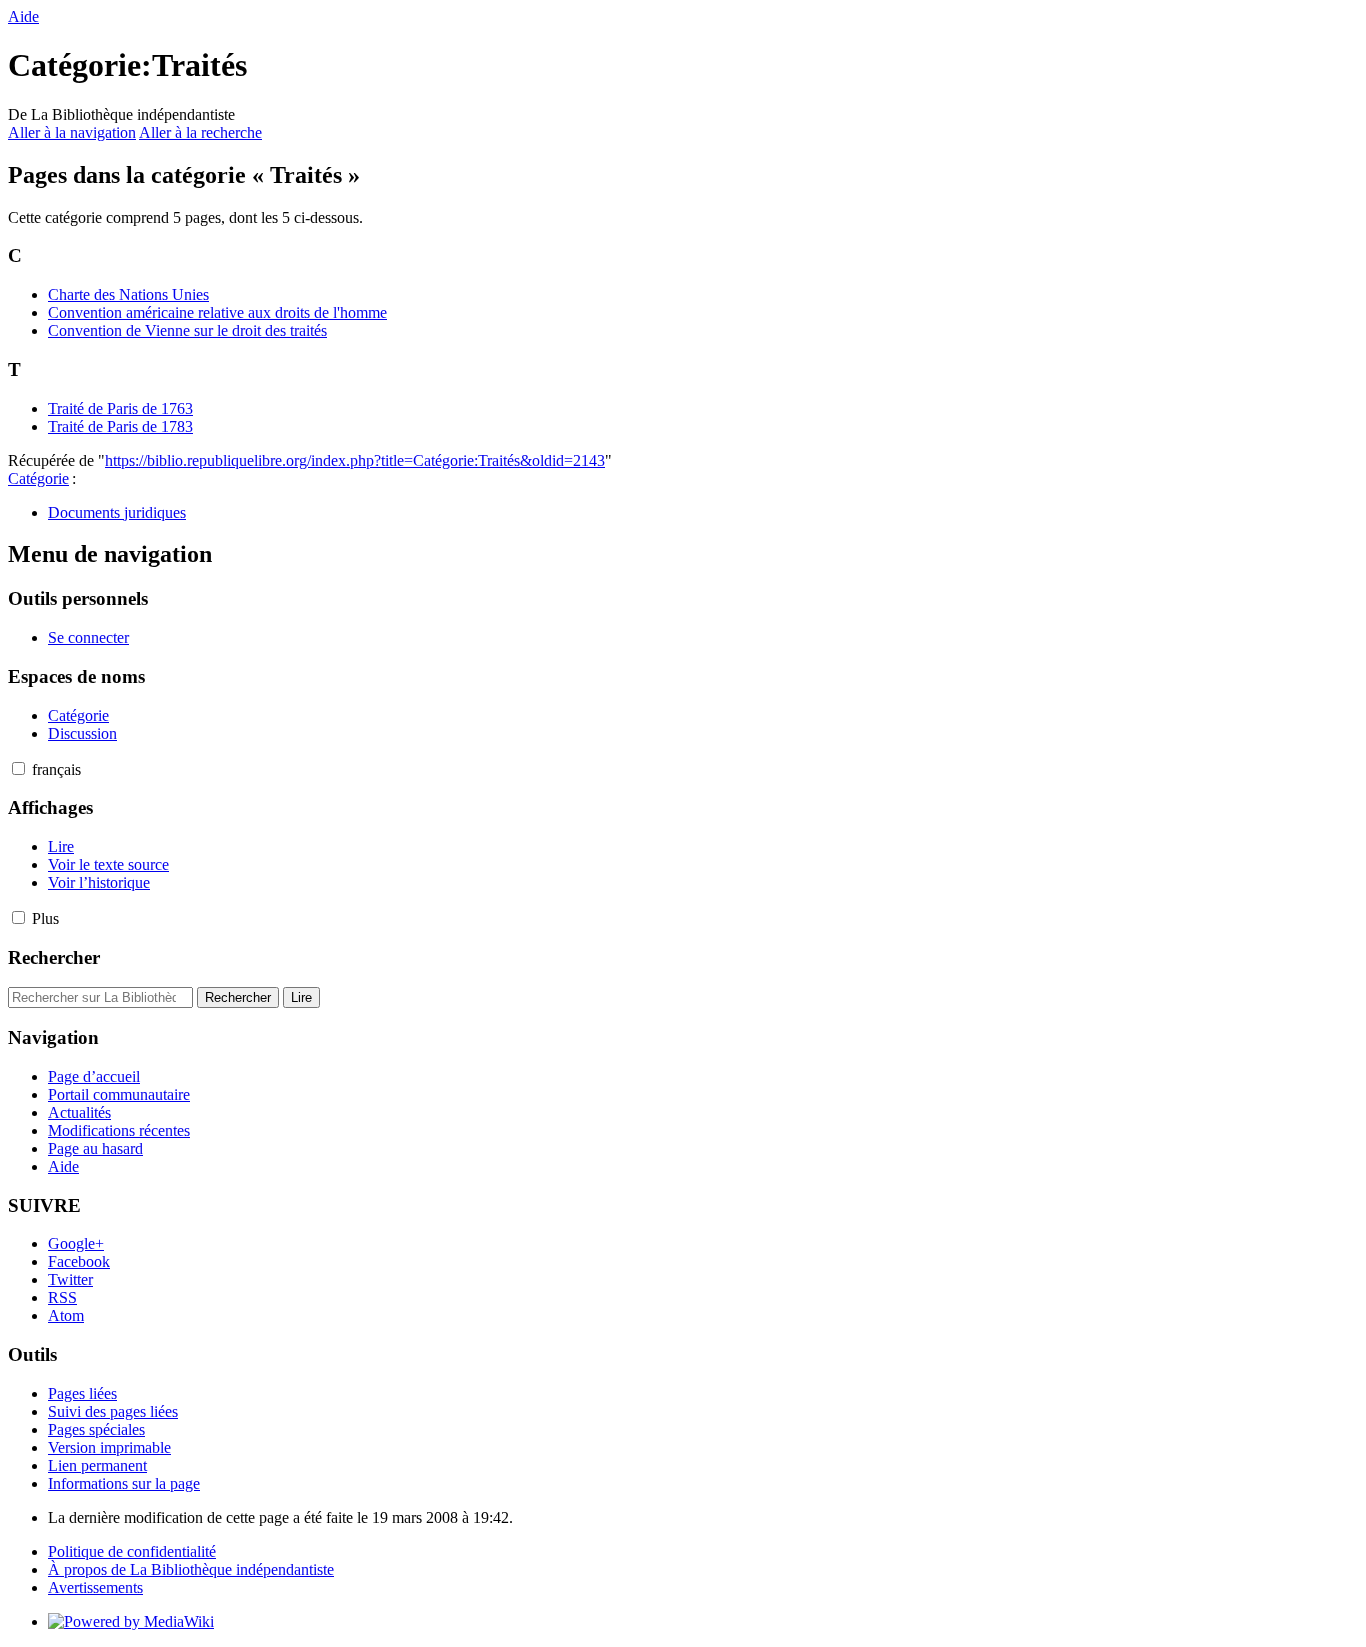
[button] (18, 768)
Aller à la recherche (200, 132)
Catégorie (38, 478)
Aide (23, 16)
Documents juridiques (117, 512)
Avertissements (95, 1587)
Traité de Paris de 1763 (120, 408)
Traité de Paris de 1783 (120, 426)
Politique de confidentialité (132, 1551)
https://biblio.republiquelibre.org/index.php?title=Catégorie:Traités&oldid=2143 (355, 460)
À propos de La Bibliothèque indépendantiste (191, 1569)
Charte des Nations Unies (128, 294)
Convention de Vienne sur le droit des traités (187, 330)
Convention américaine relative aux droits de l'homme (217, 312)
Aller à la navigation (72, 132)
